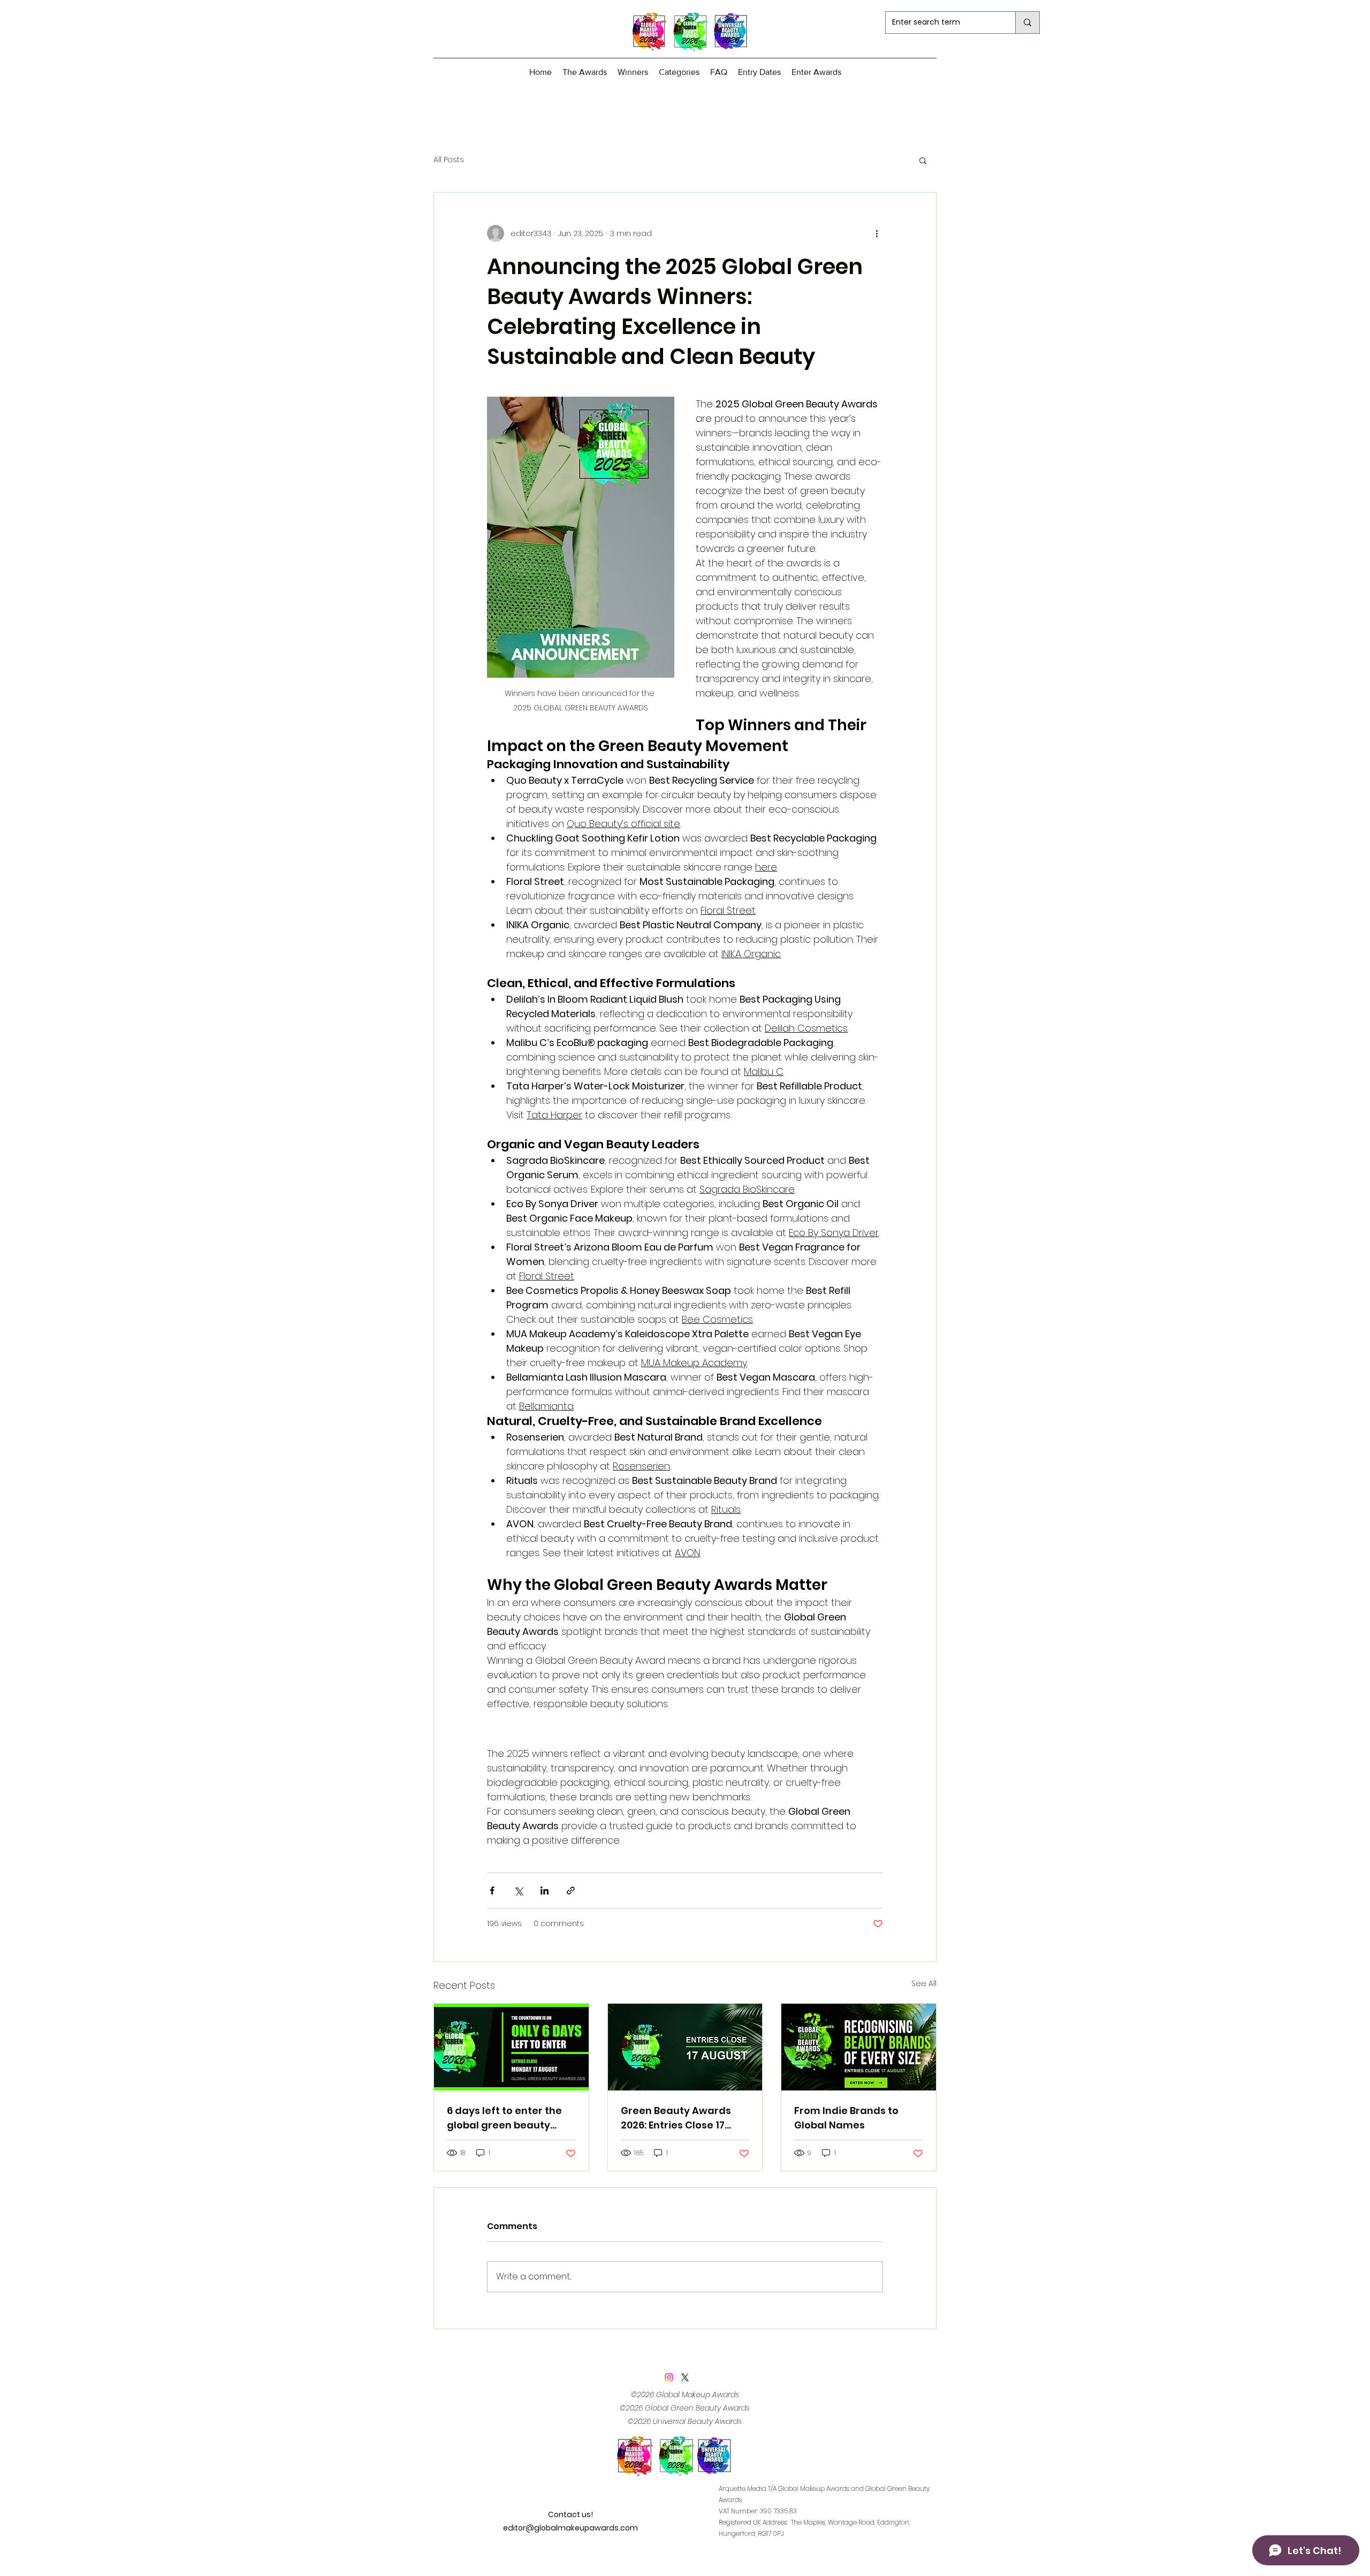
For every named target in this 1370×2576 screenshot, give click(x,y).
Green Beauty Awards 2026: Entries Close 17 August (676, 2118)
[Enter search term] (1027, 22)
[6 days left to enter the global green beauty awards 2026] (511, 2047)
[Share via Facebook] (492, 1891)
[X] (685, 2377)
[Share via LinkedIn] (545, 1891)
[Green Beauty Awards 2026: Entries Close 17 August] (685, 2047)
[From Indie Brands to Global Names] (859, 2047)
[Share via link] (571, 1891)
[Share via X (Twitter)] (518, 1891)
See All (924, 1983)
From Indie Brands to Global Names (846, 2118)
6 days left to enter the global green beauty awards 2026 (504, 2118)
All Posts (449, 160)
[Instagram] (669, 2377)
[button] (923, 160)
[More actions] (877, 233)
